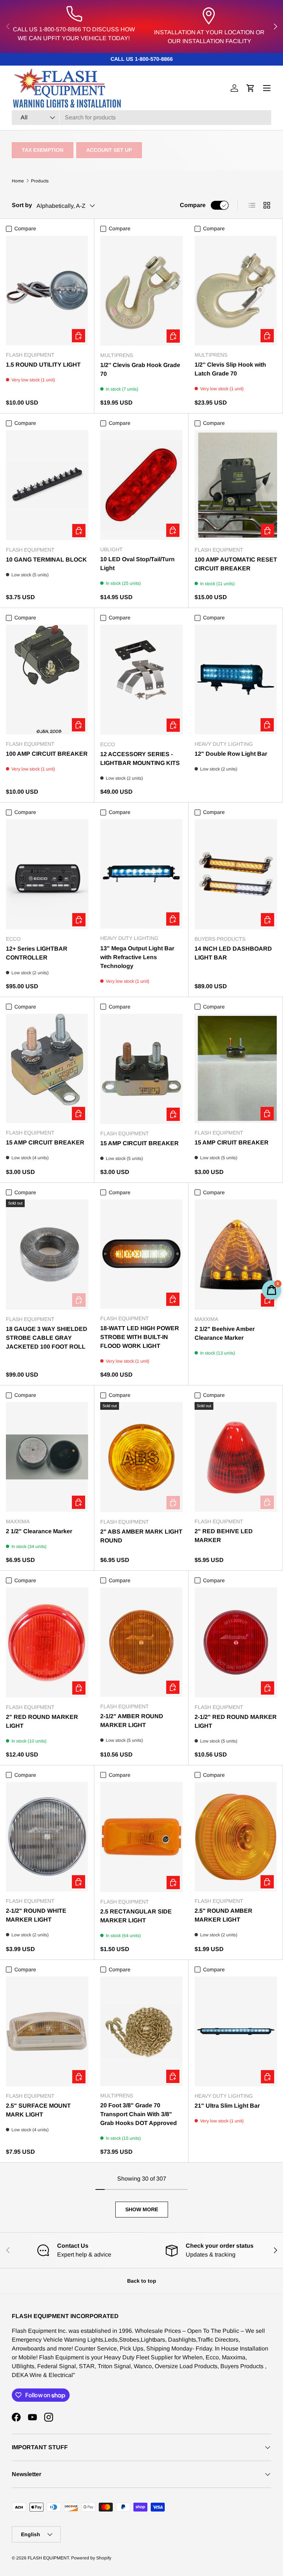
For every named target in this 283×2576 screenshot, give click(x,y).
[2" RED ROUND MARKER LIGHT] (47, 1642)
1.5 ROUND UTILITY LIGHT (43, 365)
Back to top (142, 2281)
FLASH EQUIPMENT (48, 2558)
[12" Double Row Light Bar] (236, 679)
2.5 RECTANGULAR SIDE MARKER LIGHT (136, 1916)
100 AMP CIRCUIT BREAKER (47, 754)
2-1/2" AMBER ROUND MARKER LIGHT (132, 1721)
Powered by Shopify (91, 2558)
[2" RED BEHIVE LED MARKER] (236, 1457)
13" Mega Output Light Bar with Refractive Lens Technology (137, 957)
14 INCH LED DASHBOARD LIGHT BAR (233, 953)
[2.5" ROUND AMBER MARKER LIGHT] (236, 1837)
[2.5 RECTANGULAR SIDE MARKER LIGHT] (141, 1837)
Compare (193, 205)
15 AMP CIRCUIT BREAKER (45, 1142)
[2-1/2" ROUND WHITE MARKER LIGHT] (47, 1837)
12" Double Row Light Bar (231, 754)
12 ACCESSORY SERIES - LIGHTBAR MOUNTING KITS (140, 759)
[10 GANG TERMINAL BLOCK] (47, 485)
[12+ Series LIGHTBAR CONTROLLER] (47, 874)
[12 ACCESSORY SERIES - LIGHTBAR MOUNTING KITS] (141, 680)
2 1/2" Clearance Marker (39, 1531)
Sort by (22, 205)
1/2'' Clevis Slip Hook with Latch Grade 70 (230, 369)
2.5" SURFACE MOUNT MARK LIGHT (38, 2110)
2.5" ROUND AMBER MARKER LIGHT (223, 1915)
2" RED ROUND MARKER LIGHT (42, 1721)
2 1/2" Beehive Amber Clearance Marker (225, 1333)
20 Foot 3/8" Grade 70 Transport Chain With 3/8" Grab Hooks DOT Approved (139, 2114)
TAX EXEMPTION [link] (43, 150)
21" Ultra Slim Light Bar (227, 2106)
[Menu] (267, 88)
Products (40, 181)
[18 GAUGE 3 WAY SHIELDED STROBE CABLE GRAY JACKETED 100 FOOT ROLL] (47, 1254)
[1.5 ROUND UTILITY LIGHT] (47, 291)
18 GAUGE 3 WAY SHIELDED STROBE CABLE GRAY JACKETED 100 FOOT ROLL (47, 1338)
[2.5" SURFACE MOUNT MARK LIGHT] (47, 2032)
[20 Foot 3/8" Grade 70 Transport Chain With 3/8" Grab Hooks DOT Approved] (141, 2031)
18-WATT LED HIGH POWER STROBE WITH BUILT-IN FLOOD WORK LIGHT (140, 1337)
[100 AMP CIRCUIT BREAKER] (47, 679)
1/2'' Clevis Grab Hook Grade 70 (140, 369)
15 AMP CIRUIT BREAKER (232, 1142)
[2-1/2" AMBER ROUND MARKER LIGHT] (141, 1642)
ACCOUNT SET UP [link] (109, 150)
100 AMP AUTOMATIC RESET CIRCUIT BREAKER (236, 564)
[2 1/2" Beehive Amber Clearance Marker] (236, 1254)
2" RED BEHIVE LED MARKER (224, 1536)
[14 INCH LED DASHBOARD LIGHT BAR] (236, 874)
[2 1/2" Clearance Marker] (47, 1457)
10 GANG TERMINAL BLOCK (46, 560)
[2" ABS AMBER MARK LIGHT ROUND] (141, 1457)
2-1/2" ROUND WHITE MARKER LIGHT (36, 1915)
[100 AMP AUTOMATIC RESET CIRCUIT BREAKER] (236, 485)
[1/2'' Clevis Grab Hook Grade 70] (141, 291)
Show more (142, 2209)
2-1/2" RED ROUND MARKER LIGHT (236, 1721)
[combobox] (141, 118)
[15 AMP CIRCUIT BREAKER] (47, 1068)
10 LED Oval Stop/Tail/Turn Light (137, 564)
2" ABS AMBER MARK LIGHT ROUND (141, 1536)
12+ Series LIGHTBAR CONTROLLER (37, 953)
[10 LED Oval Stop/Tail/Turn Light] (141, 485)
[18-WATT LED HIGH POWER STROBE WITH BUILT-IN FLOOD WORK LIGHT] (141, 1254)
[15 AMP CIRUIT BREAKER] (236, 1068)
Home (18, 181)
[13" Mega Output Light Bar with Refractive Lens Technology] (141, 874)
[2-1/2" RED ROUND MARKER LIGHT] (236, 1642)
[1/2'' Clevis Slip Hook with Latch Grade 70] (236, 291)
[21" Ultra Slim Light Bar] (236, 2032)
